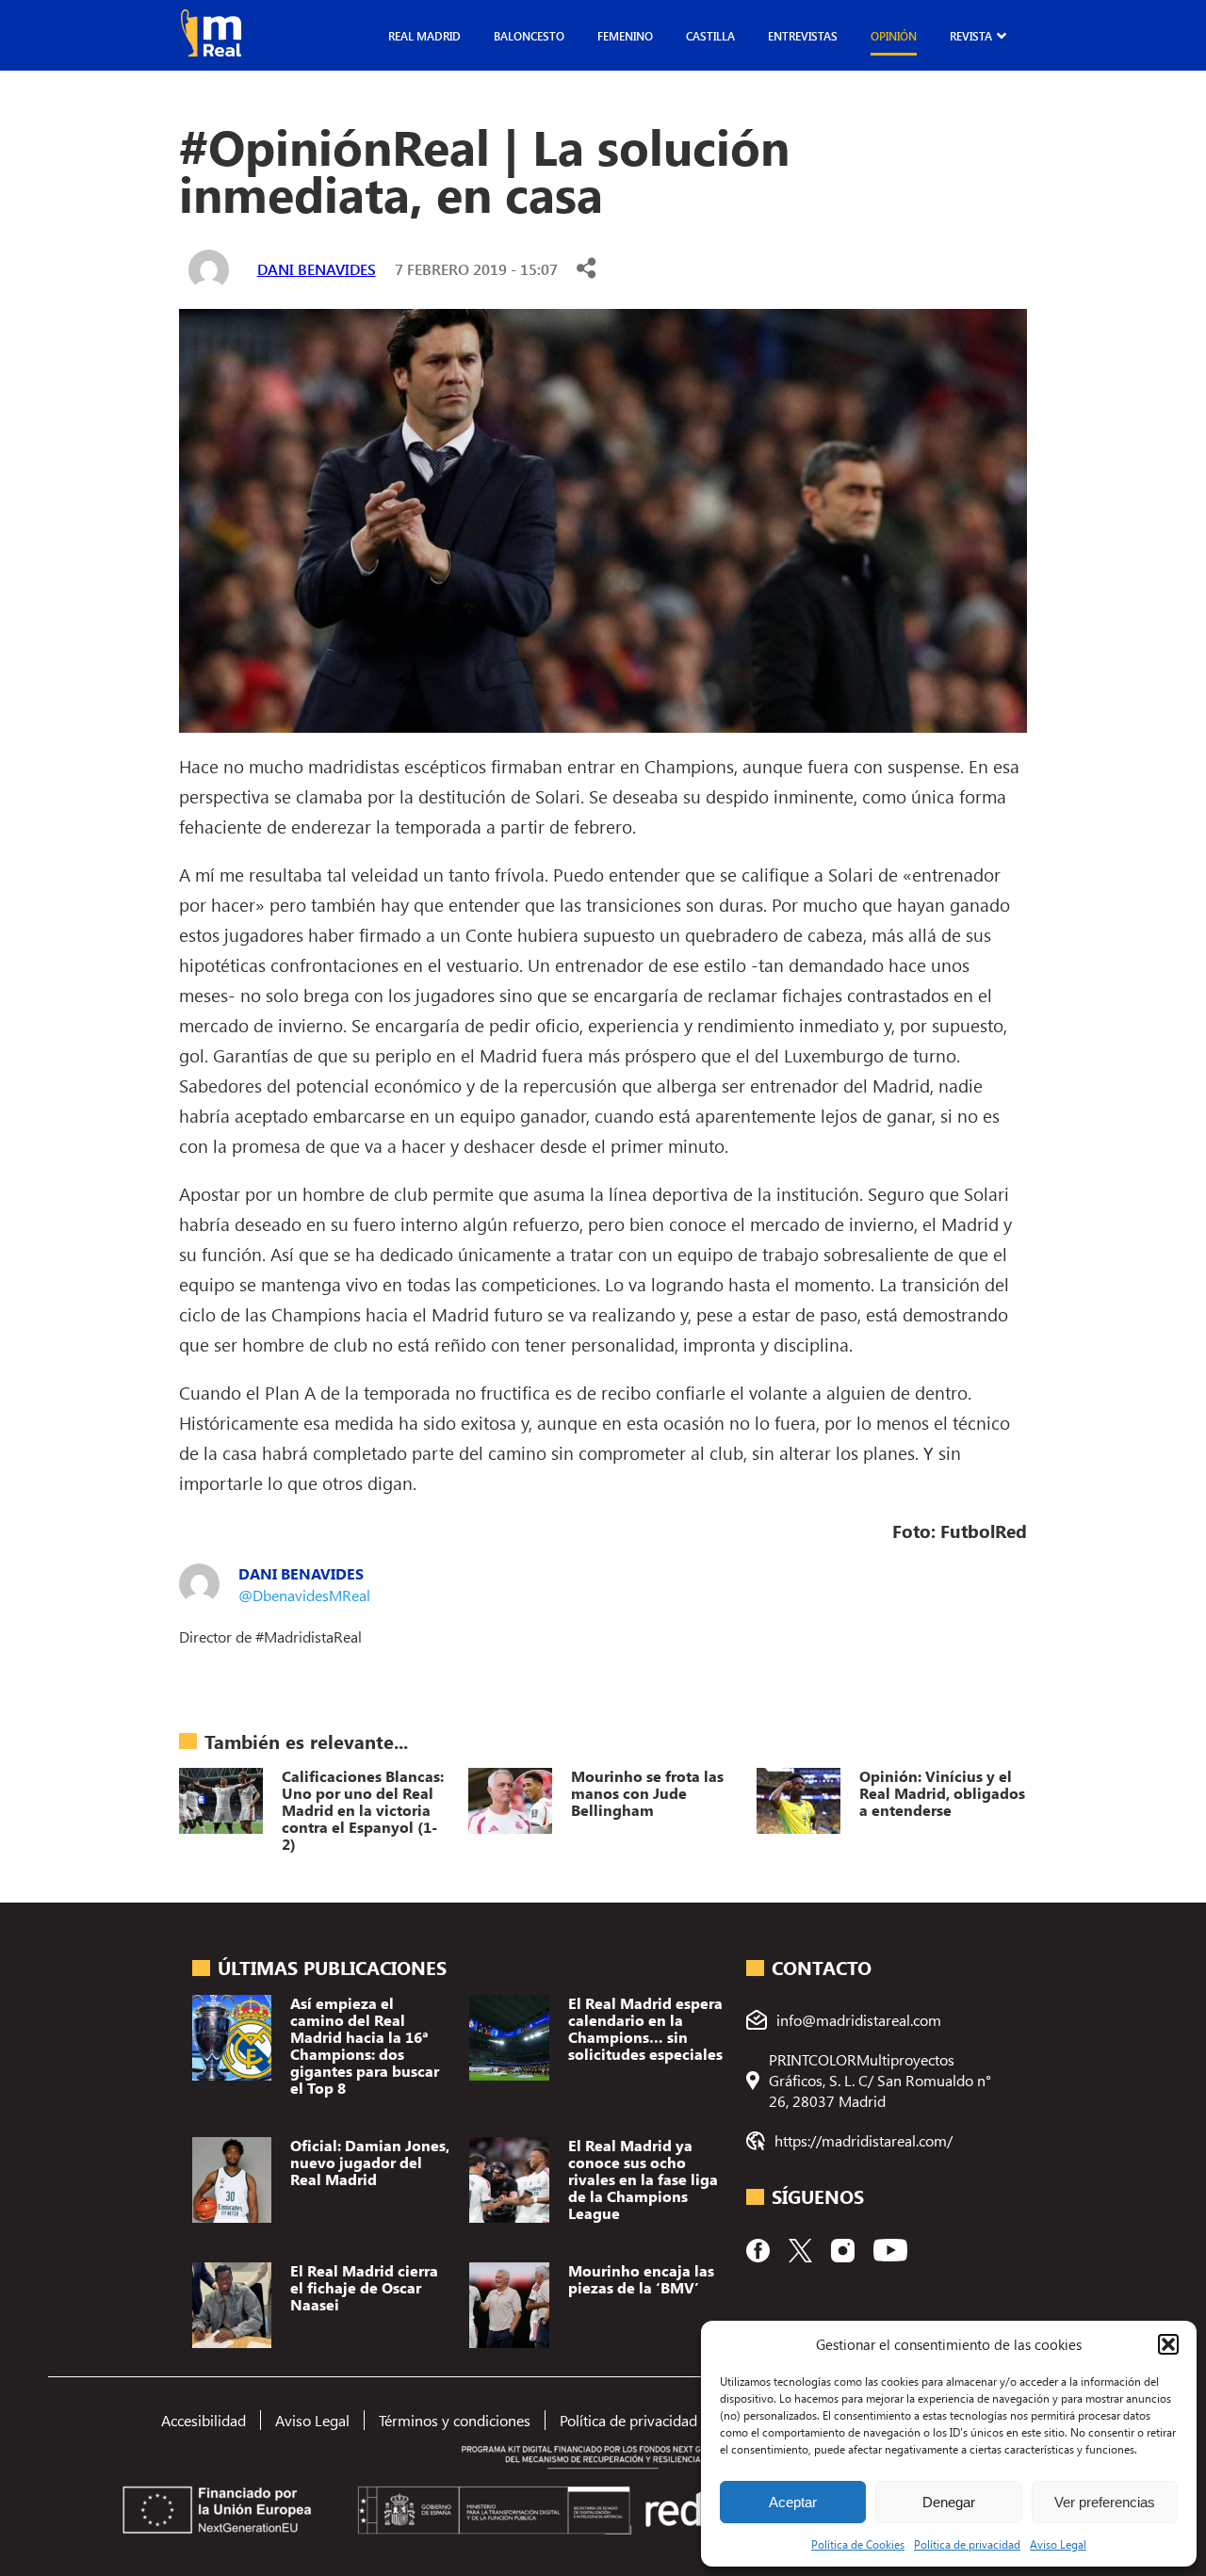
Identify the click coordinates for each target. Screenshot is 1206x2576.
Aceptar (793, 2502)
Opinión (894, 36)
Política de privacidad (967, 2544)
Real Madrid (424, 36)
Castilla (710, 36)
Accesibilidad (204, 2420)
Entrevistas (803, 36)
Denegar (949, 2502)
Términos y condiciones (455, 2420)
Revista (971, 36)
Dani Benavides (317, 269)
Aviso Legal (1058, 2544)
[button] (1168, 2344)
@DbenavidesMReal (304, 1595)
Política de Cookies (858, 2544)
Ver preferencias (1105, 2502)
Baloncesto (529, 36)
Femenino (625, 36)
